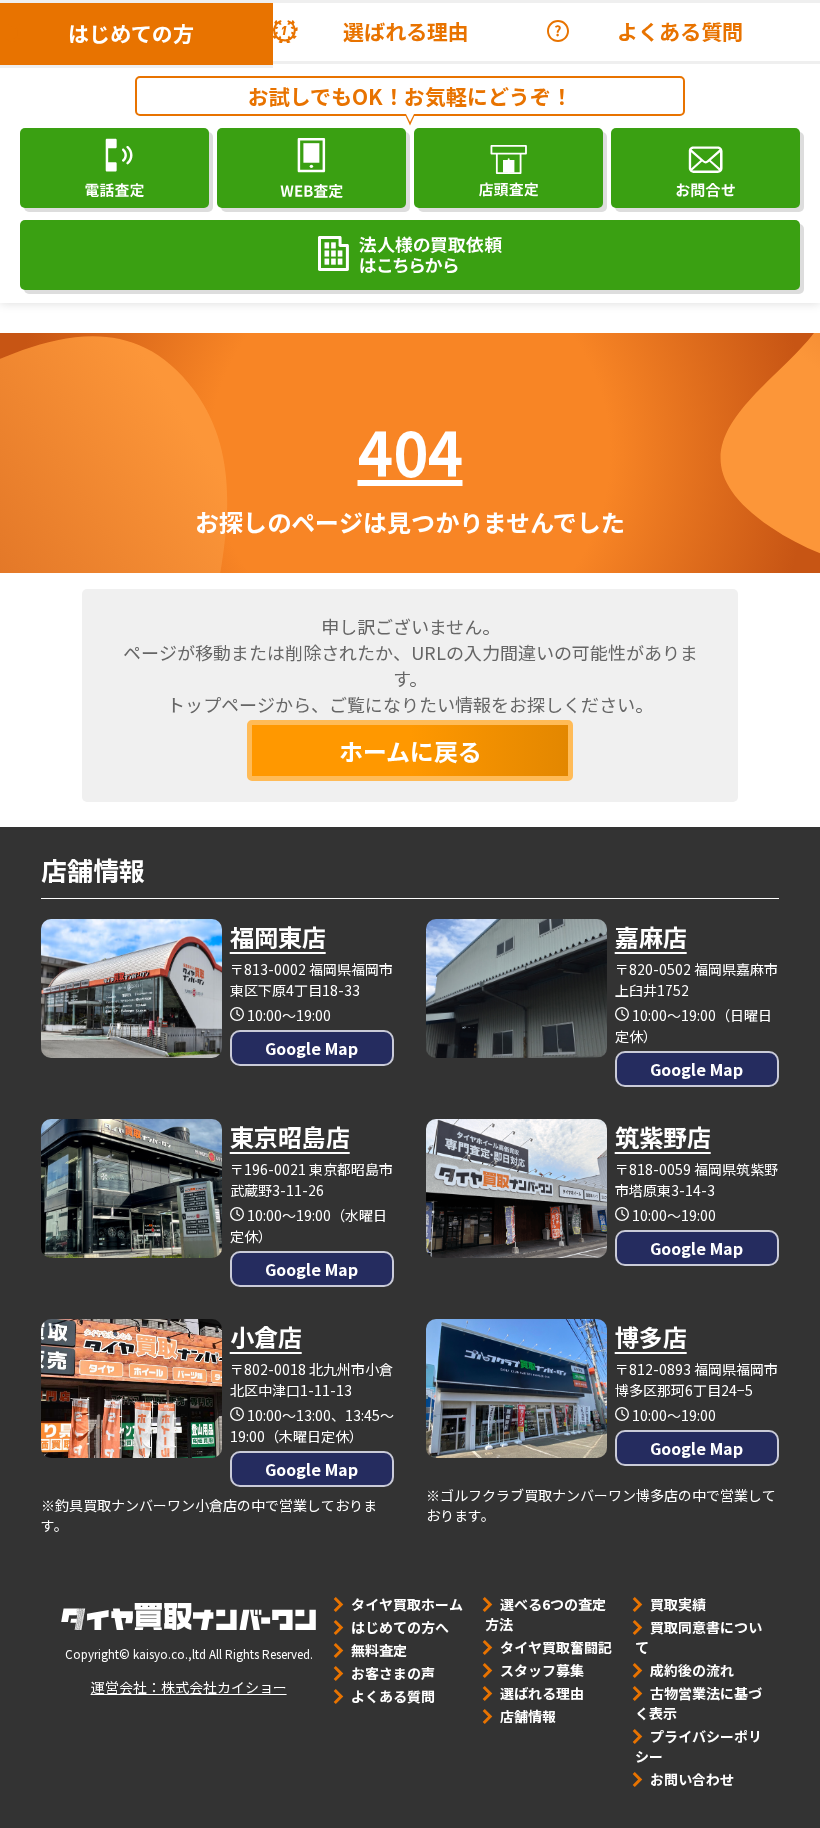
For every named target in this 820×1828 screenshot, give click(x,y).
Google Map (311, 1048)
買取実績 (678, 1604)
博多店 (651, 1336)
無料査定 (379, 1650)
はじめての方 (131, 33)
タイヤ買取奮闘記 (556, 1647)
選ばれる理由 (406, 31)
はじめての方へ (400, 1627)
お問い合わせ (692, 1779)
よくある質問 (680, 31)
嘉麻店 (651, 936)
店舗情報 (528, 1716)
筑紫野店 (663, 1136)
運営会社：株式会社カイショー (189, 1687)
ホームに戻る (410, 750)
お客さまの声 (393, 1673)
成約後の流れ (692, 1670)
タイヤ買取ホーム (407, 1604)
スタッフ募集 (542, 1670)
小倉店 (266, 1336)
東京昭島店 (290, 1136)
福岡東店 (278, 936)
